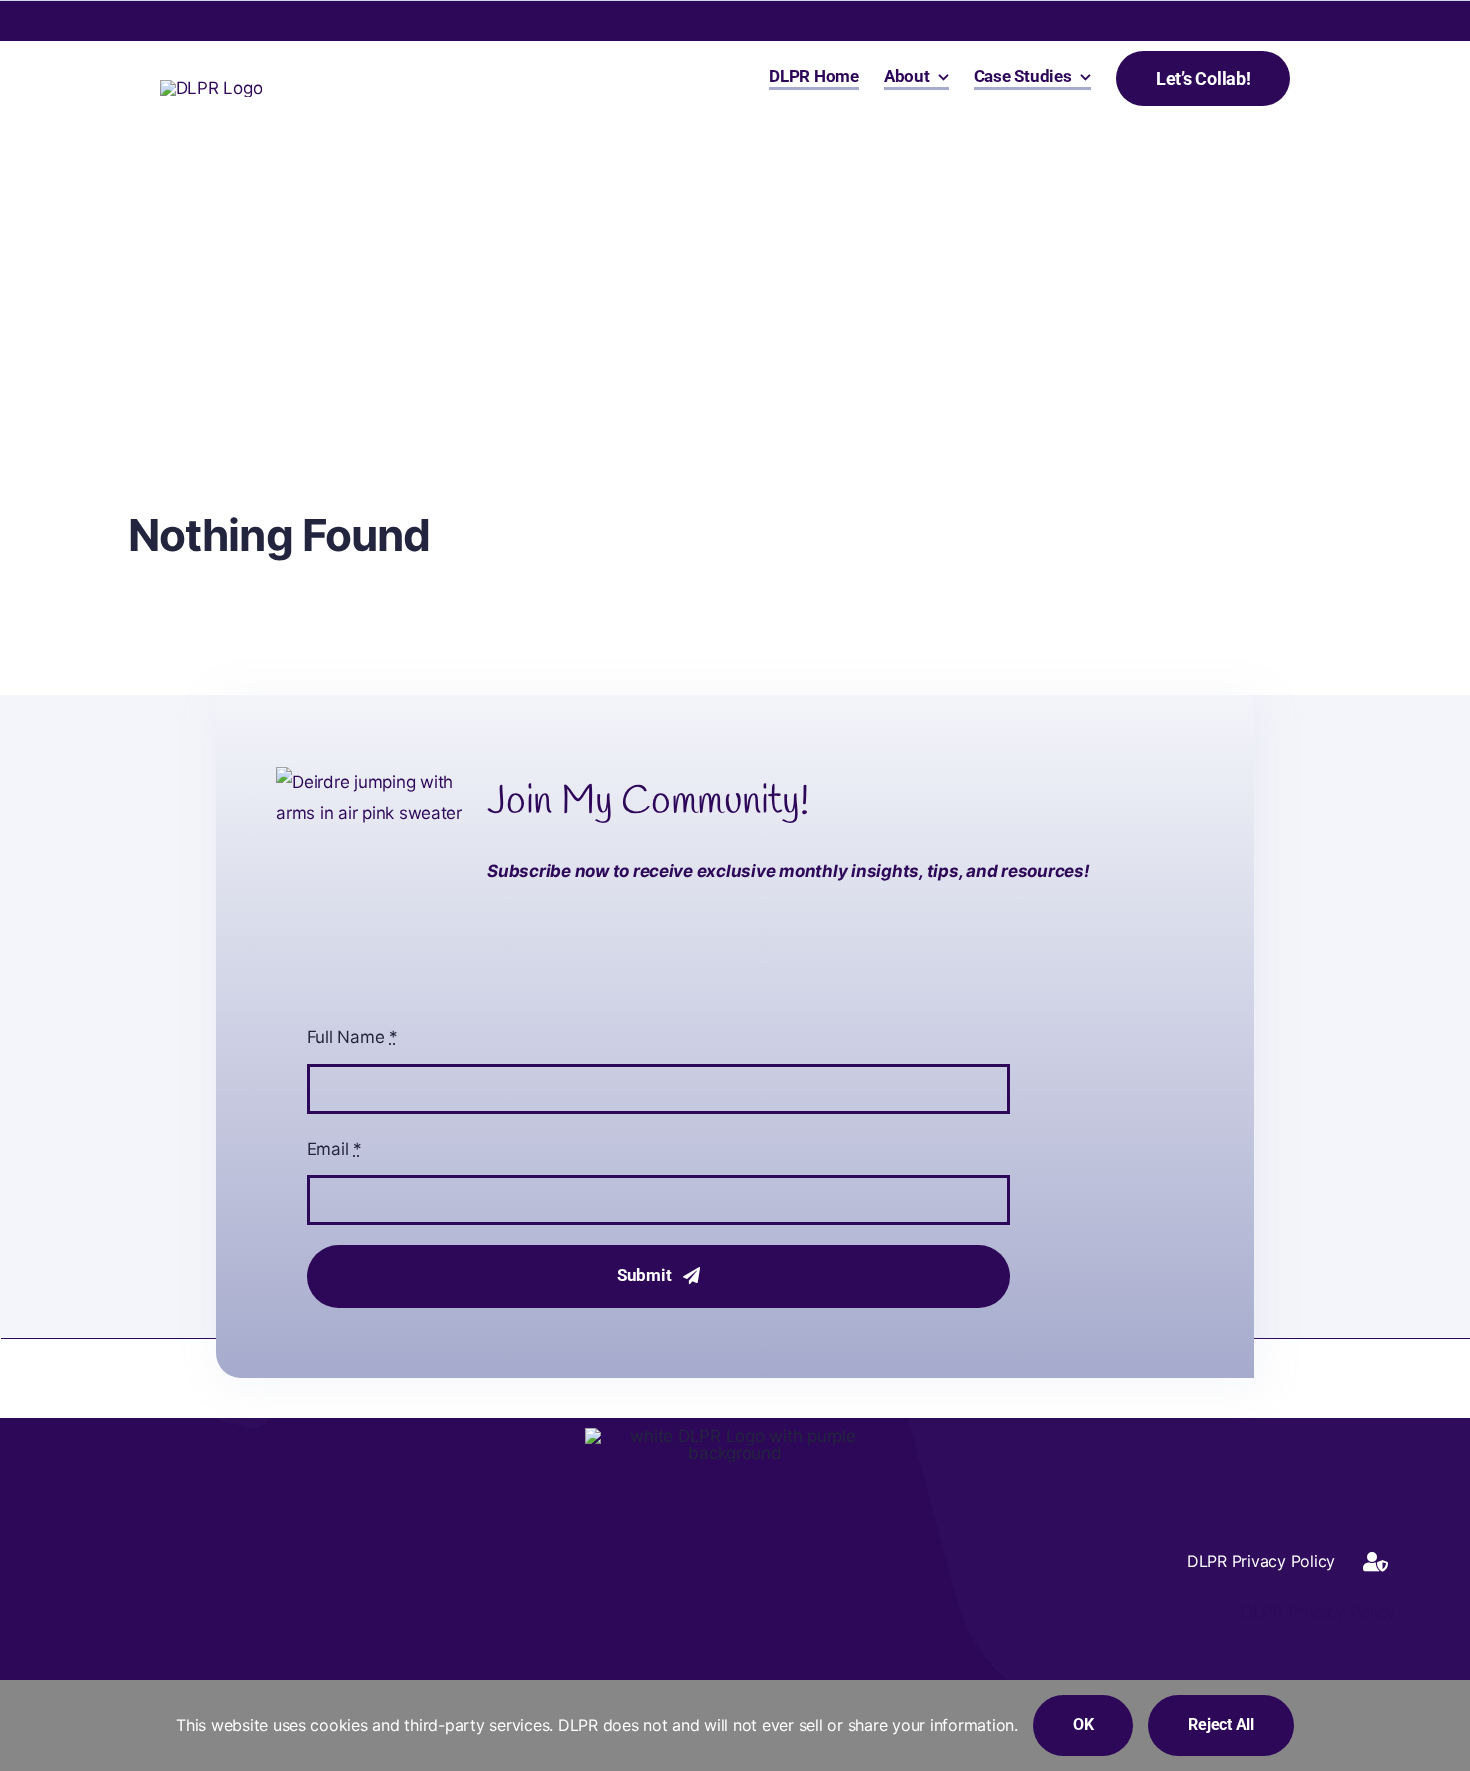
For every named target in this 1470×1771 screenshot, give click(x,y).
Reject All (1221, 1724)
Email (334, 1149)
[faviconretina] (211, 88)
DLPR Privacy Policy (1315, 1612)
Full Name (352, 1037)
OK (1083, 1724)
